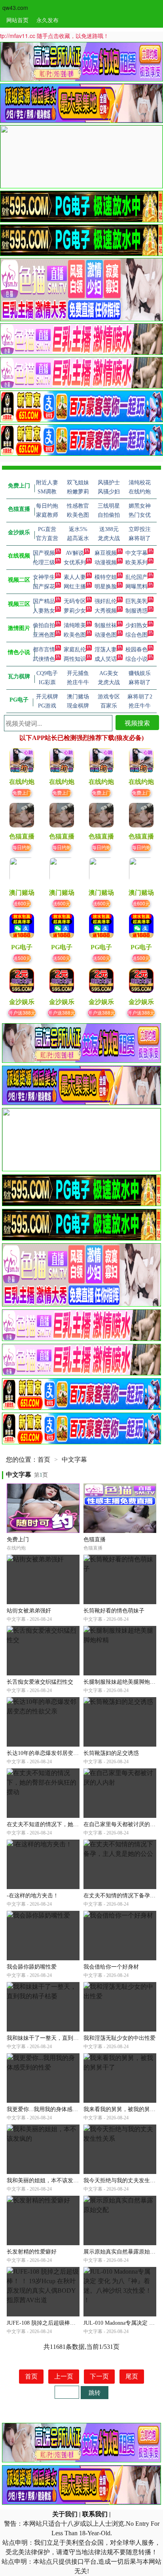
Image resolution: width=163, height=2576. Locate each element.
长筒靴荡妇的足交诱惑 (111, 1753)
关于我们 (65, 2514)
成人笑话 (106, 659)
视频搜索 (137, 723)
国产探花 (44, 587)
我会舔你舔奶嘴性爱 (32, 1967)
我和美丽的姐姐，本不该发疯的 (45, 2180)
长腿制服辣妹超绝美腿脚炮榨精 (122, 1682)
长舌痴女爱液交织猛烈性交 (40, 1682)
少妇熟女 (136, 625)
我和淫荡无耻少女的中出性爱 (119, 2038)
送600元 (22, 903)
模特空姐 (106, 577)
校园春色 (136, 650)
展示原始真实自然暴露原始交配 (122, 2252)
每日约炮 (22, 847)
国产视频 (44, 553)
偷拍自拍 (44, 625)
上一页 (64, 2376)
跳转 (95, 2392)
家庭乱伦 (75, 650)
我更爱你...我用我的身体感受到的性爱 (53, 2109)
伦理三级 (44, 562)
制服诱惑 (136, 611)
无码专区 (75, 601)
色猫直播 (95, 1539)
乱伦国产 (136, 577)
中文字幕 (136, 553)
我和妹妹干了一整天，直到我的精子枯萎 (57, 2038)
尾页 (132, 2376)
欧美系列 (136, 562)
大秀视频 (106, 611)
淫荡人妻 (106, 650)
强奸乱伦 (106, 601)
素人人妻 (75, 577)
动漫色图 (106, 635)
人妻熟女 (44, 611)
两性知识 (75, 659)
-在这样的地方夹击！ (33, 1896)
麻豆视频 (106, 553)
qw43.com (15, 8)
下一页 (99, 2376)
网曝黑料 (136, 587)
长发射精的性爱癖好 (32, 2252)
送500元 (22, 958)
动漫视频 (106, 562)
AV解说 (75, 553)
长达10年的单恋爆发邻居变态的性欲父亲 (57, 1753)
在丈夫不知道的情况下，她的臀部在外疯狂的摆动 (68, 1824)
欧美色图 (75, 635)
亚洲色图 (44, 635)
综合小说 (136, 659)
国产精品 (44, 601)
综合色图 (136, 635)
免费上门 (22, 792)
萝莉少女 (75, 611)
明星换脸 (106, 587)
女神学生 (44, 577)
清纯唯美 (75, 625)
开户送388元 (22, 1012)
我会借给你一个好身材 (111, 1967)
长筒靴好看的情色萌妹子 (114, 1611)
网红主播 (75, 587)
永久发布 (47, 20)
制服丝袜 (106, 625)
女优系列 (75, 562)
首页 (44, 1460)
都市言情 (44, 650)
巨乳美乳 (136, 601)
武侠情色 (44, 659)
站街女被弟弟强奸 (29, 1611)
